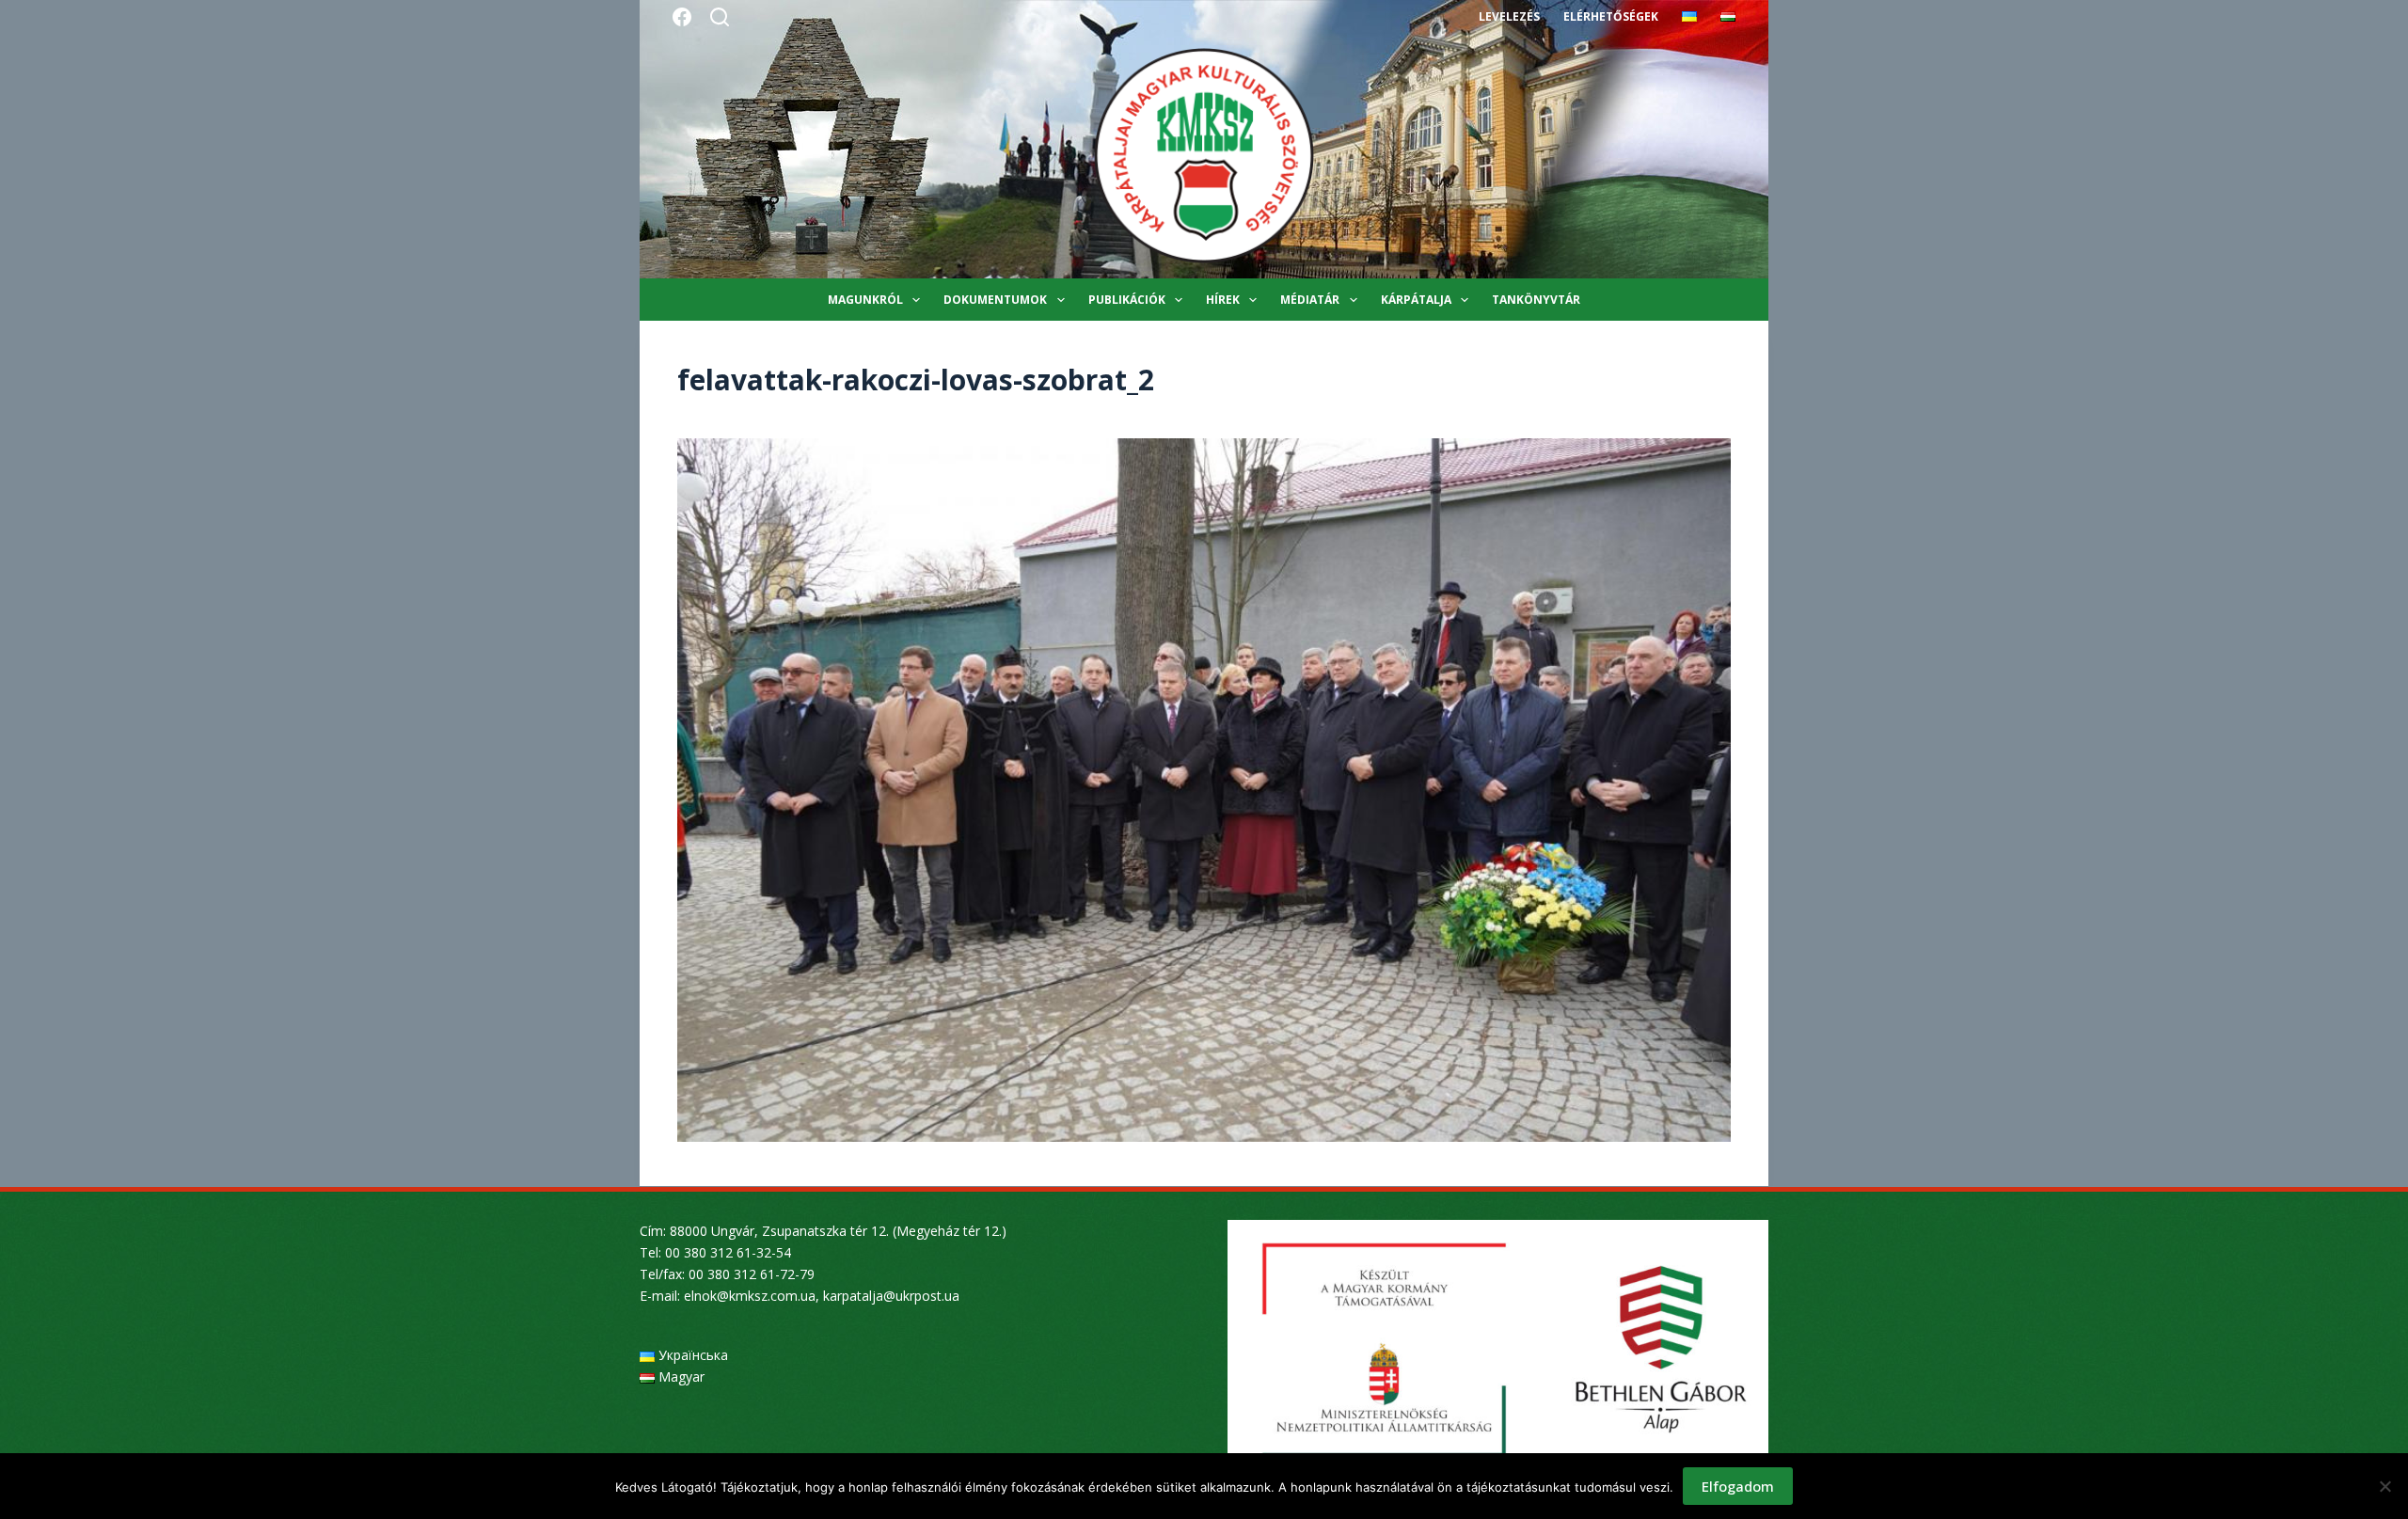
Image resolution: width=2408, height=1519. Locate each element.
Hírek (1223, 300)
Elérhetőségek (1611, 16)
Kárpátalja (1416, 300)
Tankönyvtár (1536, 300)
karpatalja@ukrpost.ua (891, 1296)
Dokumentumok (995, 300)
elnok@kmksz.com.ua (750, 1296)
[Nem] (2384, 1486)
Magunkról (865, 300)
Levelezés (1509, 16)
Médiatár (1310, 300)
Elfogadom (1738, 1486)
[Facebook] (682, 17)
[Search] (720, 17)
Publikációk (1127, 300)
